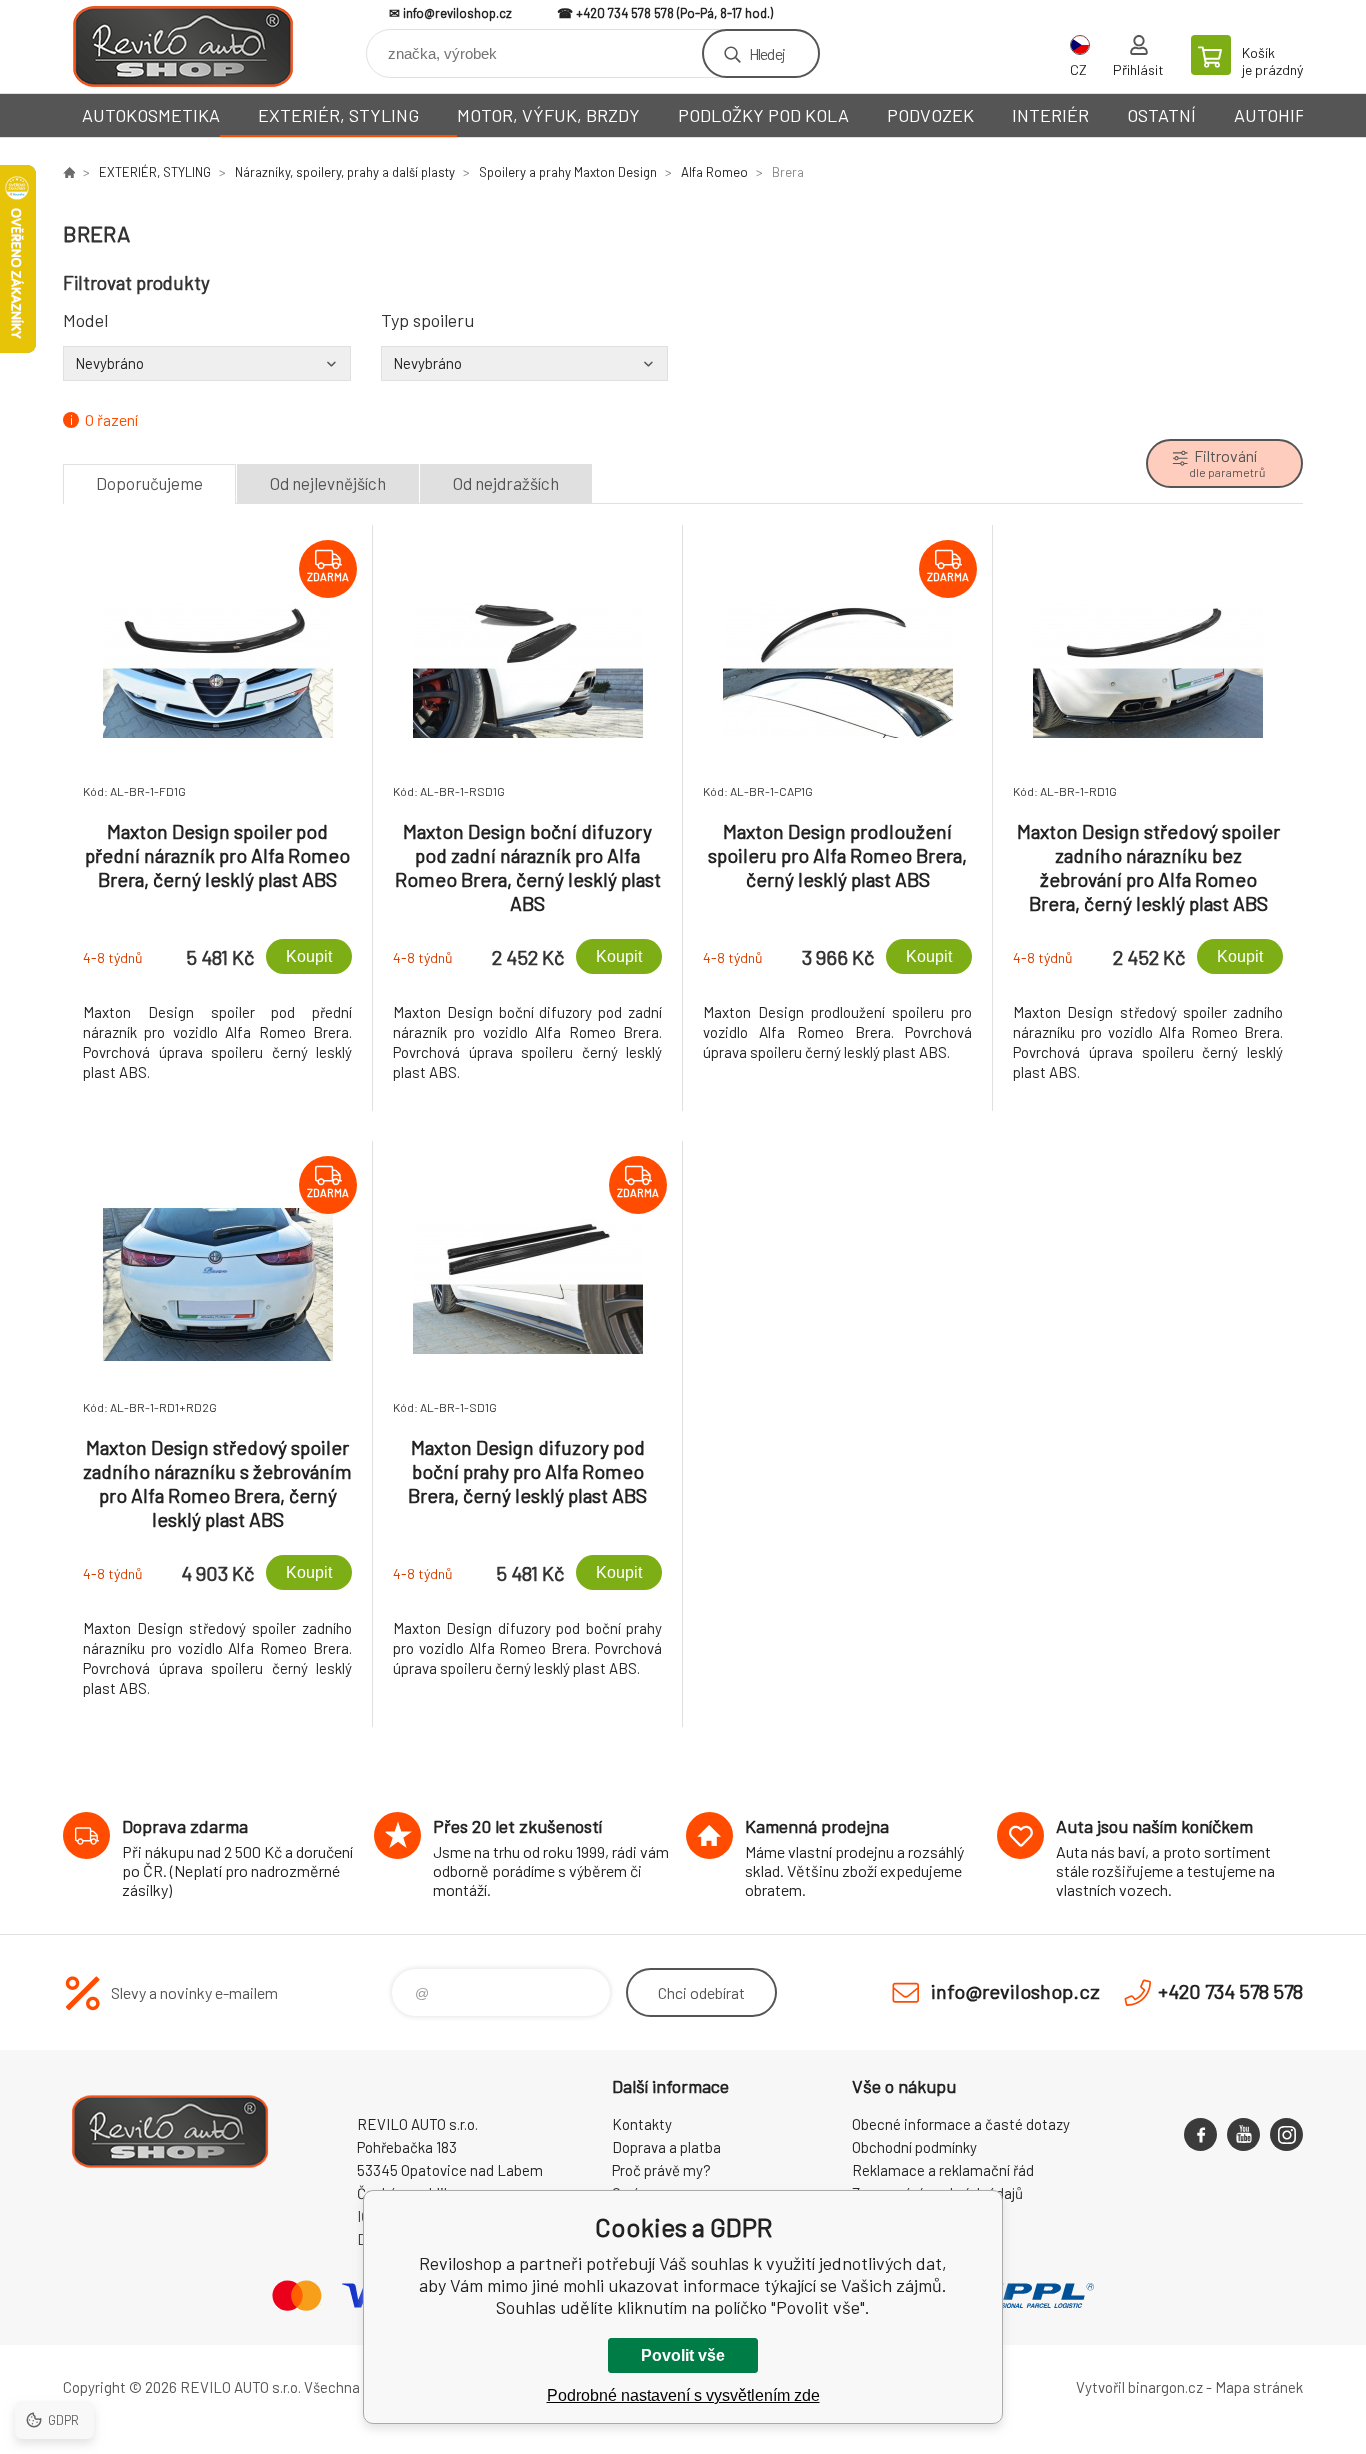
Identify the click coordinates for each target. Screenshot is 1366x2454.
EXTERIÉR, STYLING (338, 115)
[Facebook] (1200, 2134)
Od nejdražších (506, 483)
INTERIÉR (1050, 115)
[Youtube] (1243, 2134)
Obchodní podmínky (914, 2147)
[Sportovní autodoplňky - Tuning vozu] (69, 172)
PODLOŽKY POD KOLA (763, 115)
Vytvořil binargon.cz (1139, 2387)
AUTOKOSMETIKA (151, 115)
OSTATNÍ (1161, 115)
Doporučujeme (149, 483)
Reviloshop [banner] (183, 46)
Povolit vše (683, 2355)
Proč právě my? (661, 2170)
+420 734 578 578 (625, 13)
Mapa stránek (1259, 2387)
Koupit (309, 956)
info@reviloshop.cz (457, 13)
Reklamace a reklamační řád (943, 2170)
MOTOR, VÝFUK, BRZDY (548, 115)
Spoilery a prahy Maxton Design (568, 172)
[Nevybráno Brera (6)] (207, 363)
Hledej (767, 53)
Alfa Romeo (714, 172)
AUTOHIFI (1272, 115)
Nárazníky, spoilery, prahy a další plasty (345, 172)
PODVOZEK (930, 115)
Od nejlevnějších (328, 483)
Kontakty (642, 2124)
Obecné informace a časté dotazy (961, 2124)
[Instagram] (1286, 2134)
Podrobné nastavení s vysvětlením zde (683, 2395)
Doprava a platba (666, 2147)
